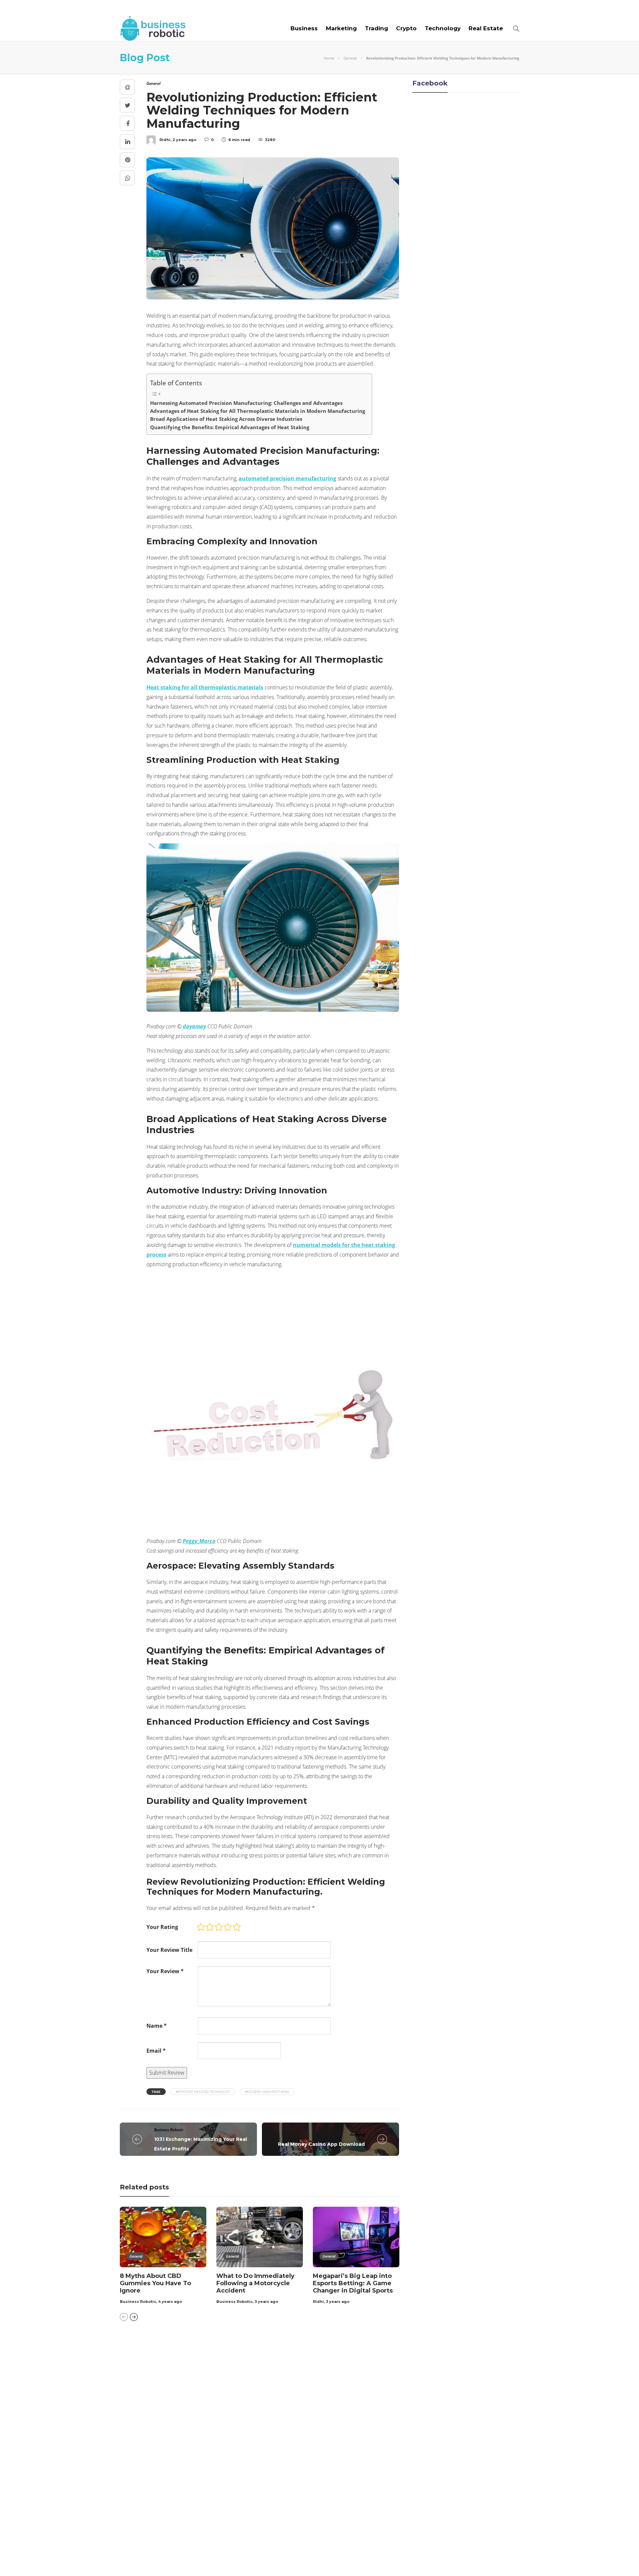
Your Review (165, 1971)
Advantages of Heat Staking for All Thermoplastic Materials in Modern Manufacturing (258, 411)
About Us (134, 8)
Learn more (418, 2374)
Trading (376, 28)
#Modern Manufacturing (267, 2092)
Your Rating (162, 1927)
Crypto (406, 28)
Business (304, 28)
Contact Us (295, 8)
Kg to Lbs (184, 2437)
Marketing (341, 28)
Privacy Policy (500, 2559)
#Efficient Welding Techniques (203, 2092)
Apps (184, 2367)
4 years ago (170, 2302)
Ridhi (318, 2302)
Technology (443, 28)
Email (156, 2051)
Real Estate (486, 28)
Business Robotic (169, 2130)
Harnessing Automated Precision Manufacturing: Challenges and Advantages (246, 403)
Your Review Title (169, 1950)
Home (329, 58)
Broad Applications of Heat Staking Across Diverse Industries (226, 419)
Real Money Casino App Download (321, 2144)
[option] (163, 2257)
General (350, 58)
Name (157, 2026)
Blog (163, 8)
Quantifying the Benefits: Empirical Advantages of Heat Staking (230, 427)
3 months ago (305, 2389)
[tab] (337, 2348)
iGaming (357, 2134)
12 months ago (306, 2504)
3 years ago (266, 2302)
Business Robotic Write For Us (224, 8)
